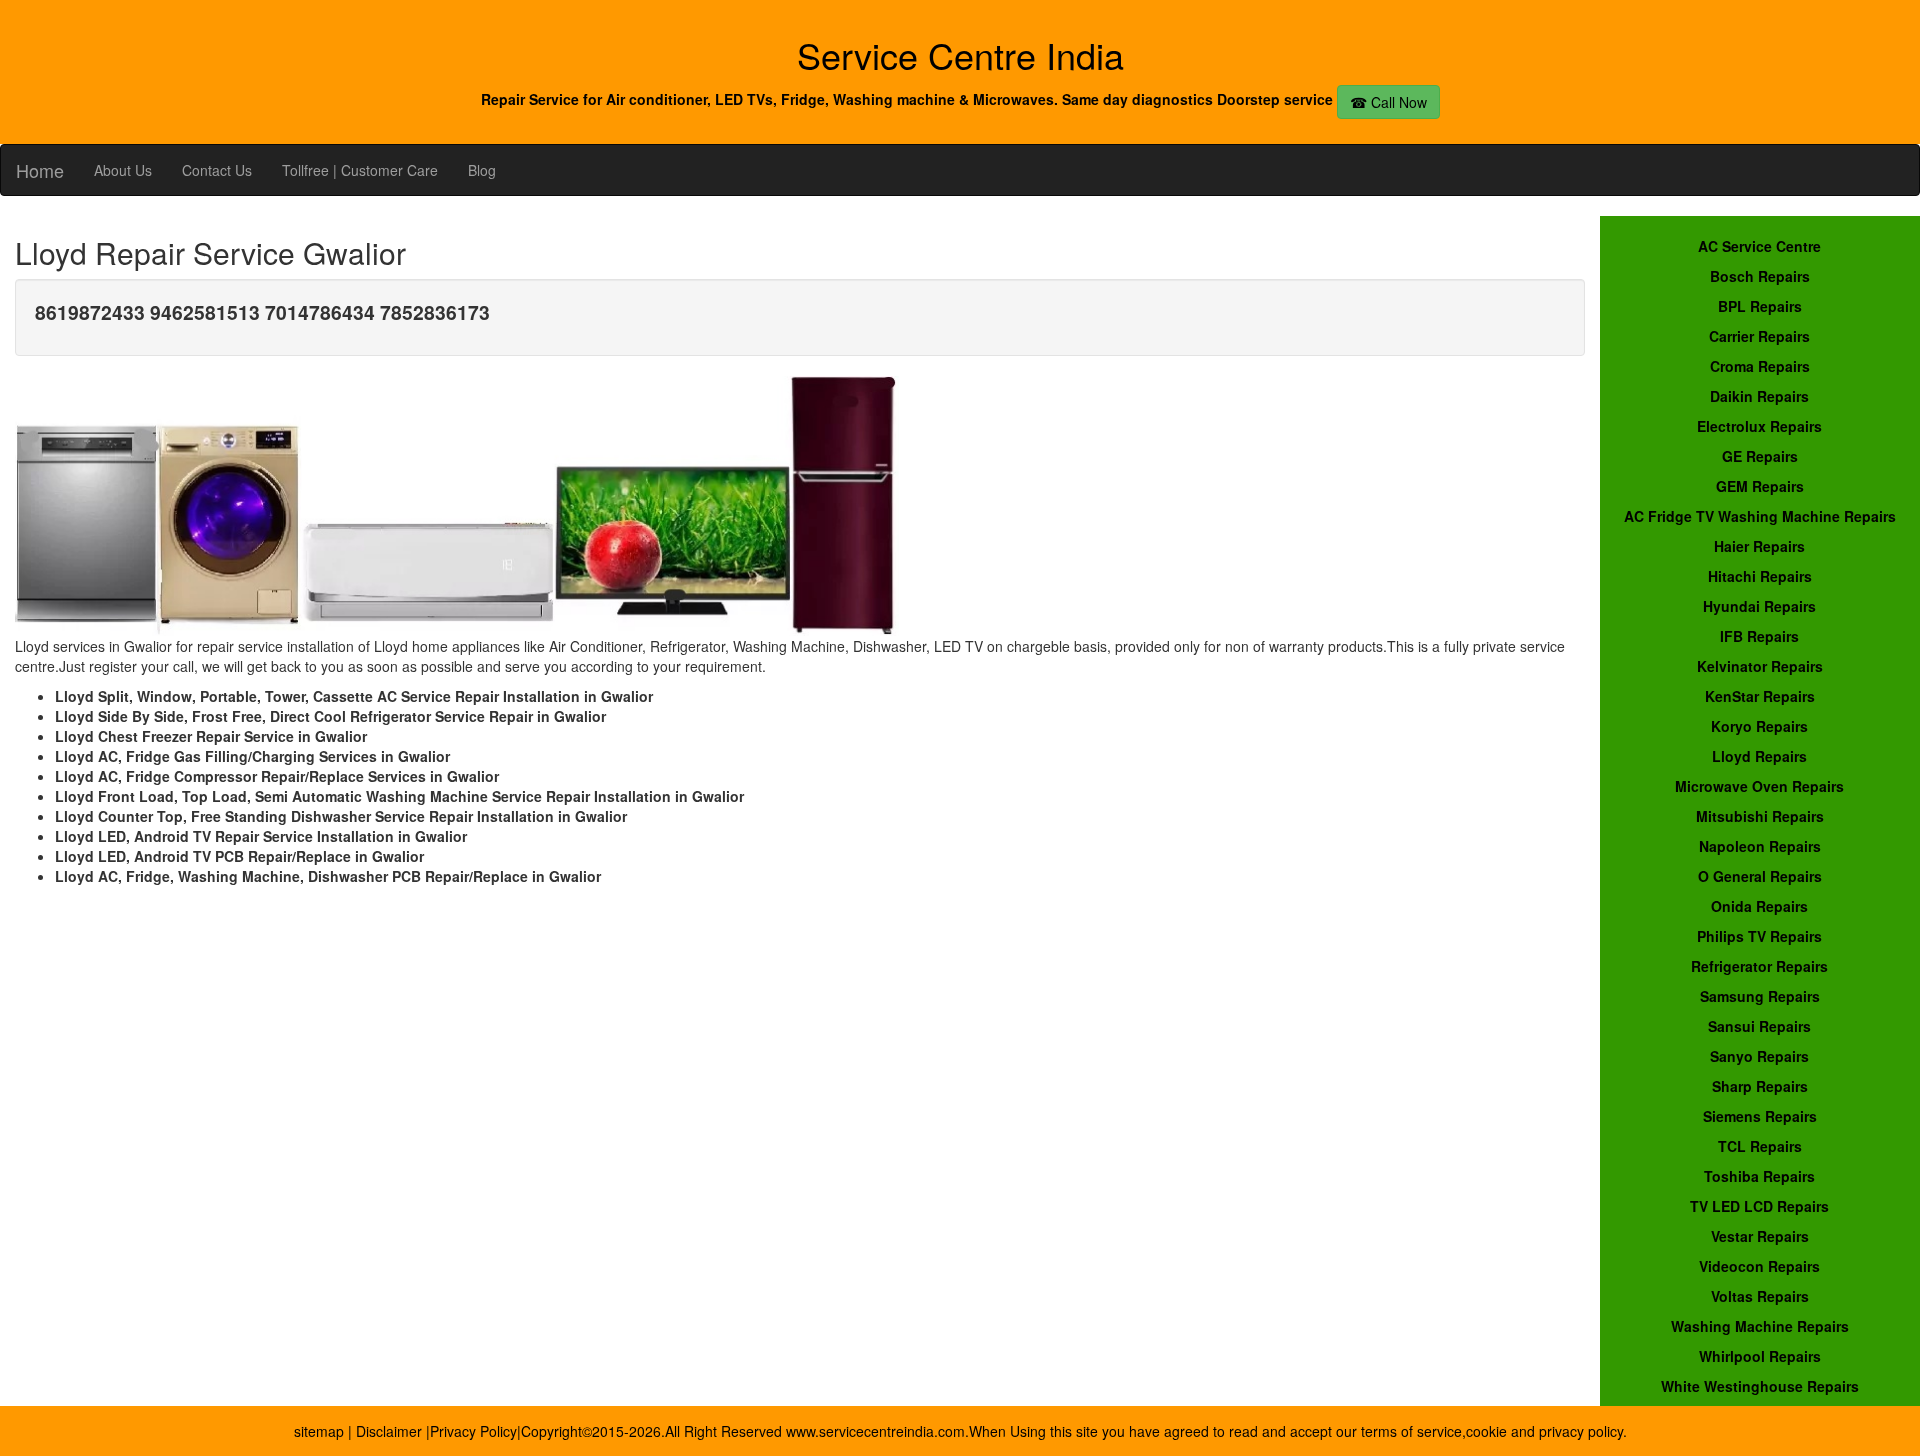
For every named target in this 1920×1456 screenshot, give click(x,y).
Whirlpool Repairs (1760, 1356)
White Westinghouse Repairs (1760, 1386)
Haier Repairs (1759, 546)
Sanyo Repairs (1759, 1056)
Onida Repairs (1759, 906)
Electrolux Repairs (1759, 426)
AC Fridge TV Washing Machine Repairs (1760, 516)
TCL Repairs (1760, 1146)
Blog (482, 170)
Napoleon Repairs (1760, 846)
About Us (123, 170)
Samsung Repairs (1760, 996)
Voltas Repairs (1760, 1296)
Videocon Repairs (1759, 1266)
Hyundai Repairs (1759, 606)
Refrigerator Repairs (1759, 966)
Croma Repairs (1760, 366)
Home (40, 170)
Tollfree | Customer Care (360, 170)
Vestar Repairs (1760, 1236)
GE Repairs (1760, 456)
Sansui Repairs (1759, 1026)
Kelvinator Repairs (1760, 666)
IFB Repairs (1759, 636)
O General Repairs (1760, 876)
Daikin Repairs (1759, 396)
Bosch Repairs (1760, 276)
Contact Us (217, 170)
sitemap (319, 1431)
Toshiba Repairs (1759, 1176)
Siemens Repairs (1760, 1116)
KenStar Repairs (1760, 696)
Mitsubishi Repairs (1760, 816)
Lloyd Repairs (1759, 756)
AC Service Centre (1759, 246)
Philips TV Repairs (1759, 936)
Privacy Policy (473, 1431)
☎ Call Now (1388, 102)
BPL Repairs (1760, 306)
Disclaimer (391, 1431)
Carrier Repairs (1759, 336)
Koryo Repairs (1759, 726)
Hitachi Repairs (1760, 576)
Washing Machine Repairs (1760, 1326)
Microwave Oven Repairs (1759, 786)
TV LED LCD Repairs (1759, 1206)
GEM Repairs (1760, 486)
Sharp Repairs (1760, 1086)
